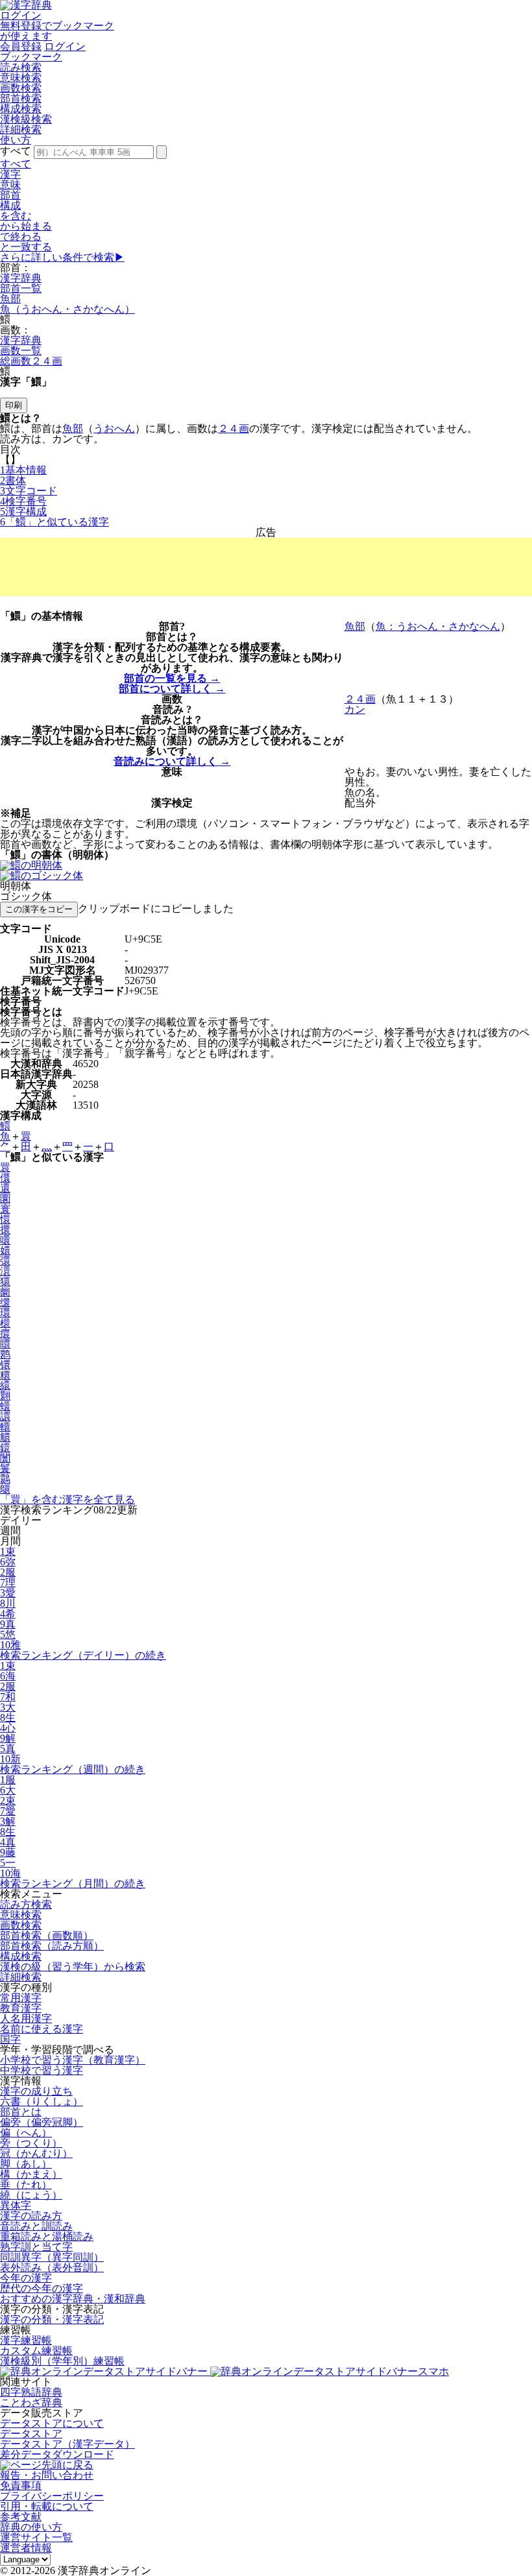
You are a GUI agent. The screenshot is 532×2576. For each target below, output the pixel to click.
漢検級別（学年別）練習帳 (62, 2361)
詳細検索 (21, 129)
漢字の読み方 (31, 2216)
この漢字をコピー (39, 909)
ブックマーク (31, 57)
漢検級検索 (26, 119)
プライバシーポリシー (52, 2496)
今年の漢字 (26, 2278)
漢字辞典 (21, 278)
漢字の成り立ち (36, 2091)
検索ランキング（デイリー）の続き (83, 1655)
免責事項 (21, 2486)
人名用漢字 (26, 2018)
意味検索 (21, 78)
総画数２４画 (31, 361)
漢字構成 (23, 512)
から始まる (26, 226)
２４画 (234, 428)
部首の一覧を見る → (172, 678)
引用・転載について (47, 2506)
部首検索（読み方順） (52, 1946)
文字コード (29, 491)
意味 (10, 185)
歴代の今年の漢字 (42, 2288)
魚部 (10, 299)
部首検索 (21, 98)
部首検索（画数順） (47, 1935)
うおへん (114, 428)
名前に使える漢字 (42, 2029)
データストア (31, 2434)
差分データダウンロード (57, 2454)
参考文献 (21, 2517)
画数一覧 (21, 351)
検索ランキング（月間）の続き (73, 1884)
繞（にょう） (31, 2195)
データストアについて (52, 2423)
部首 (10, 195)
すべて (16, 164)
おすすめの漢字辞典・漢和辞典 (73, 2299)
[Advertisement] (266, 567)
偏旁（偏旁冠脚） (42, 2122)
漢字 (10, 174)
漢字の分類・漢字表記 (52, 2319)
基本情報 (23, 470)
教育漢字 (21, 2008)
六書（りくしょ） (42, 2101)
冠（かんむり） (36, 2153)
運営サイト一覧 (36, 2537)
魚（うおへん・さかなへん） (67, 309)
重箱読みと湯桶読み (47, 2236)
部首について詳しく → (172, 689)
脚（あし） (26, 2164)
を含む (16, 216)
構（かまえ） (31, 2174)
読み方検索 (26, 1904)
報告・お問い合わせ (47, 2475)
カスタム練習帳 (36, 2351)
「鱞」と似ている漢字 (54, 522)
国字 (10, 2039)
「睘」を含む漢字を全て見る (67, 1499)
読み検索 (21, 67)
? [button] (182, 626)
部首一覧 (21, 288)
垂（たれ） (26, 2185)
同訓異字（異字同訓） (52, 2257)
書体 (13, 480)
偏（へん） (26, 2133)
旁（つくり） (31, 2143)
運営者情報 (26, 2548)
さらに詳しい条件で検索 (62, 257)
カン (355, 709)
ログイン (21, 15)
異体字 (16, 2205)
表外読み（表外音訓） (52, 2268)
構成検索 (21, 109)
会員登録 (21, 46)
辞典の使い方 (31, 2527)
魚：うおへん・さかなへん (438, 626)
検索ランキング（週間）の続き (73, 1769)
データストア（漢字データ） (67, 2444)
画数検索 (21, 88)
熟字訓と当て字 (36, 2247)
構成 (10, 205)
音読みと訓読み (36, 2226)
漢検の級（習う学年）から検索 (73, 1967)
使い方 (16, 140)
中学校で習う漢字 (42, 2070)
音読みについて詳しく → (172, 761)
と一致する (26, 247)
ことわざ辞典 (31, 2402)
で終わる (21, 236)
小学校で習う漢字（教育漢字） (73, 2060)
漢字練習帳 (26, 2340)
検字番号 (23, 501)
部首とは (21, 2112)
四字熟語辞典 (31, 2392)
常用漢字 (21, 1998)
